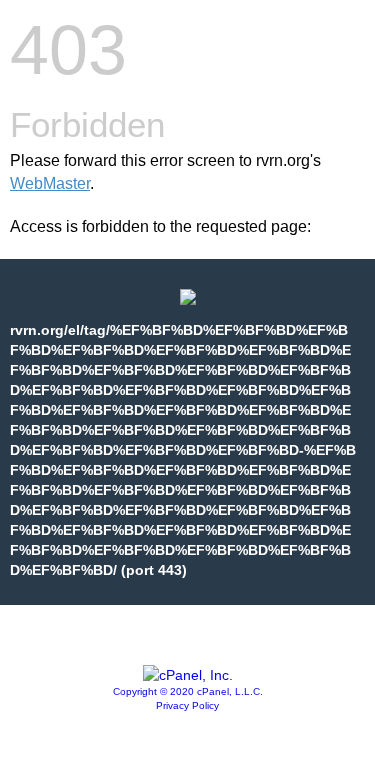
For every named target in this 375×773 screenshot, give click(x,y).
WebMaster (50, 183)
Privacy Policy (187, 705)
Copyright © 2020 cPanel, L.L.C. (188, 691)
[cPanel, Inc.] (188, 675)
